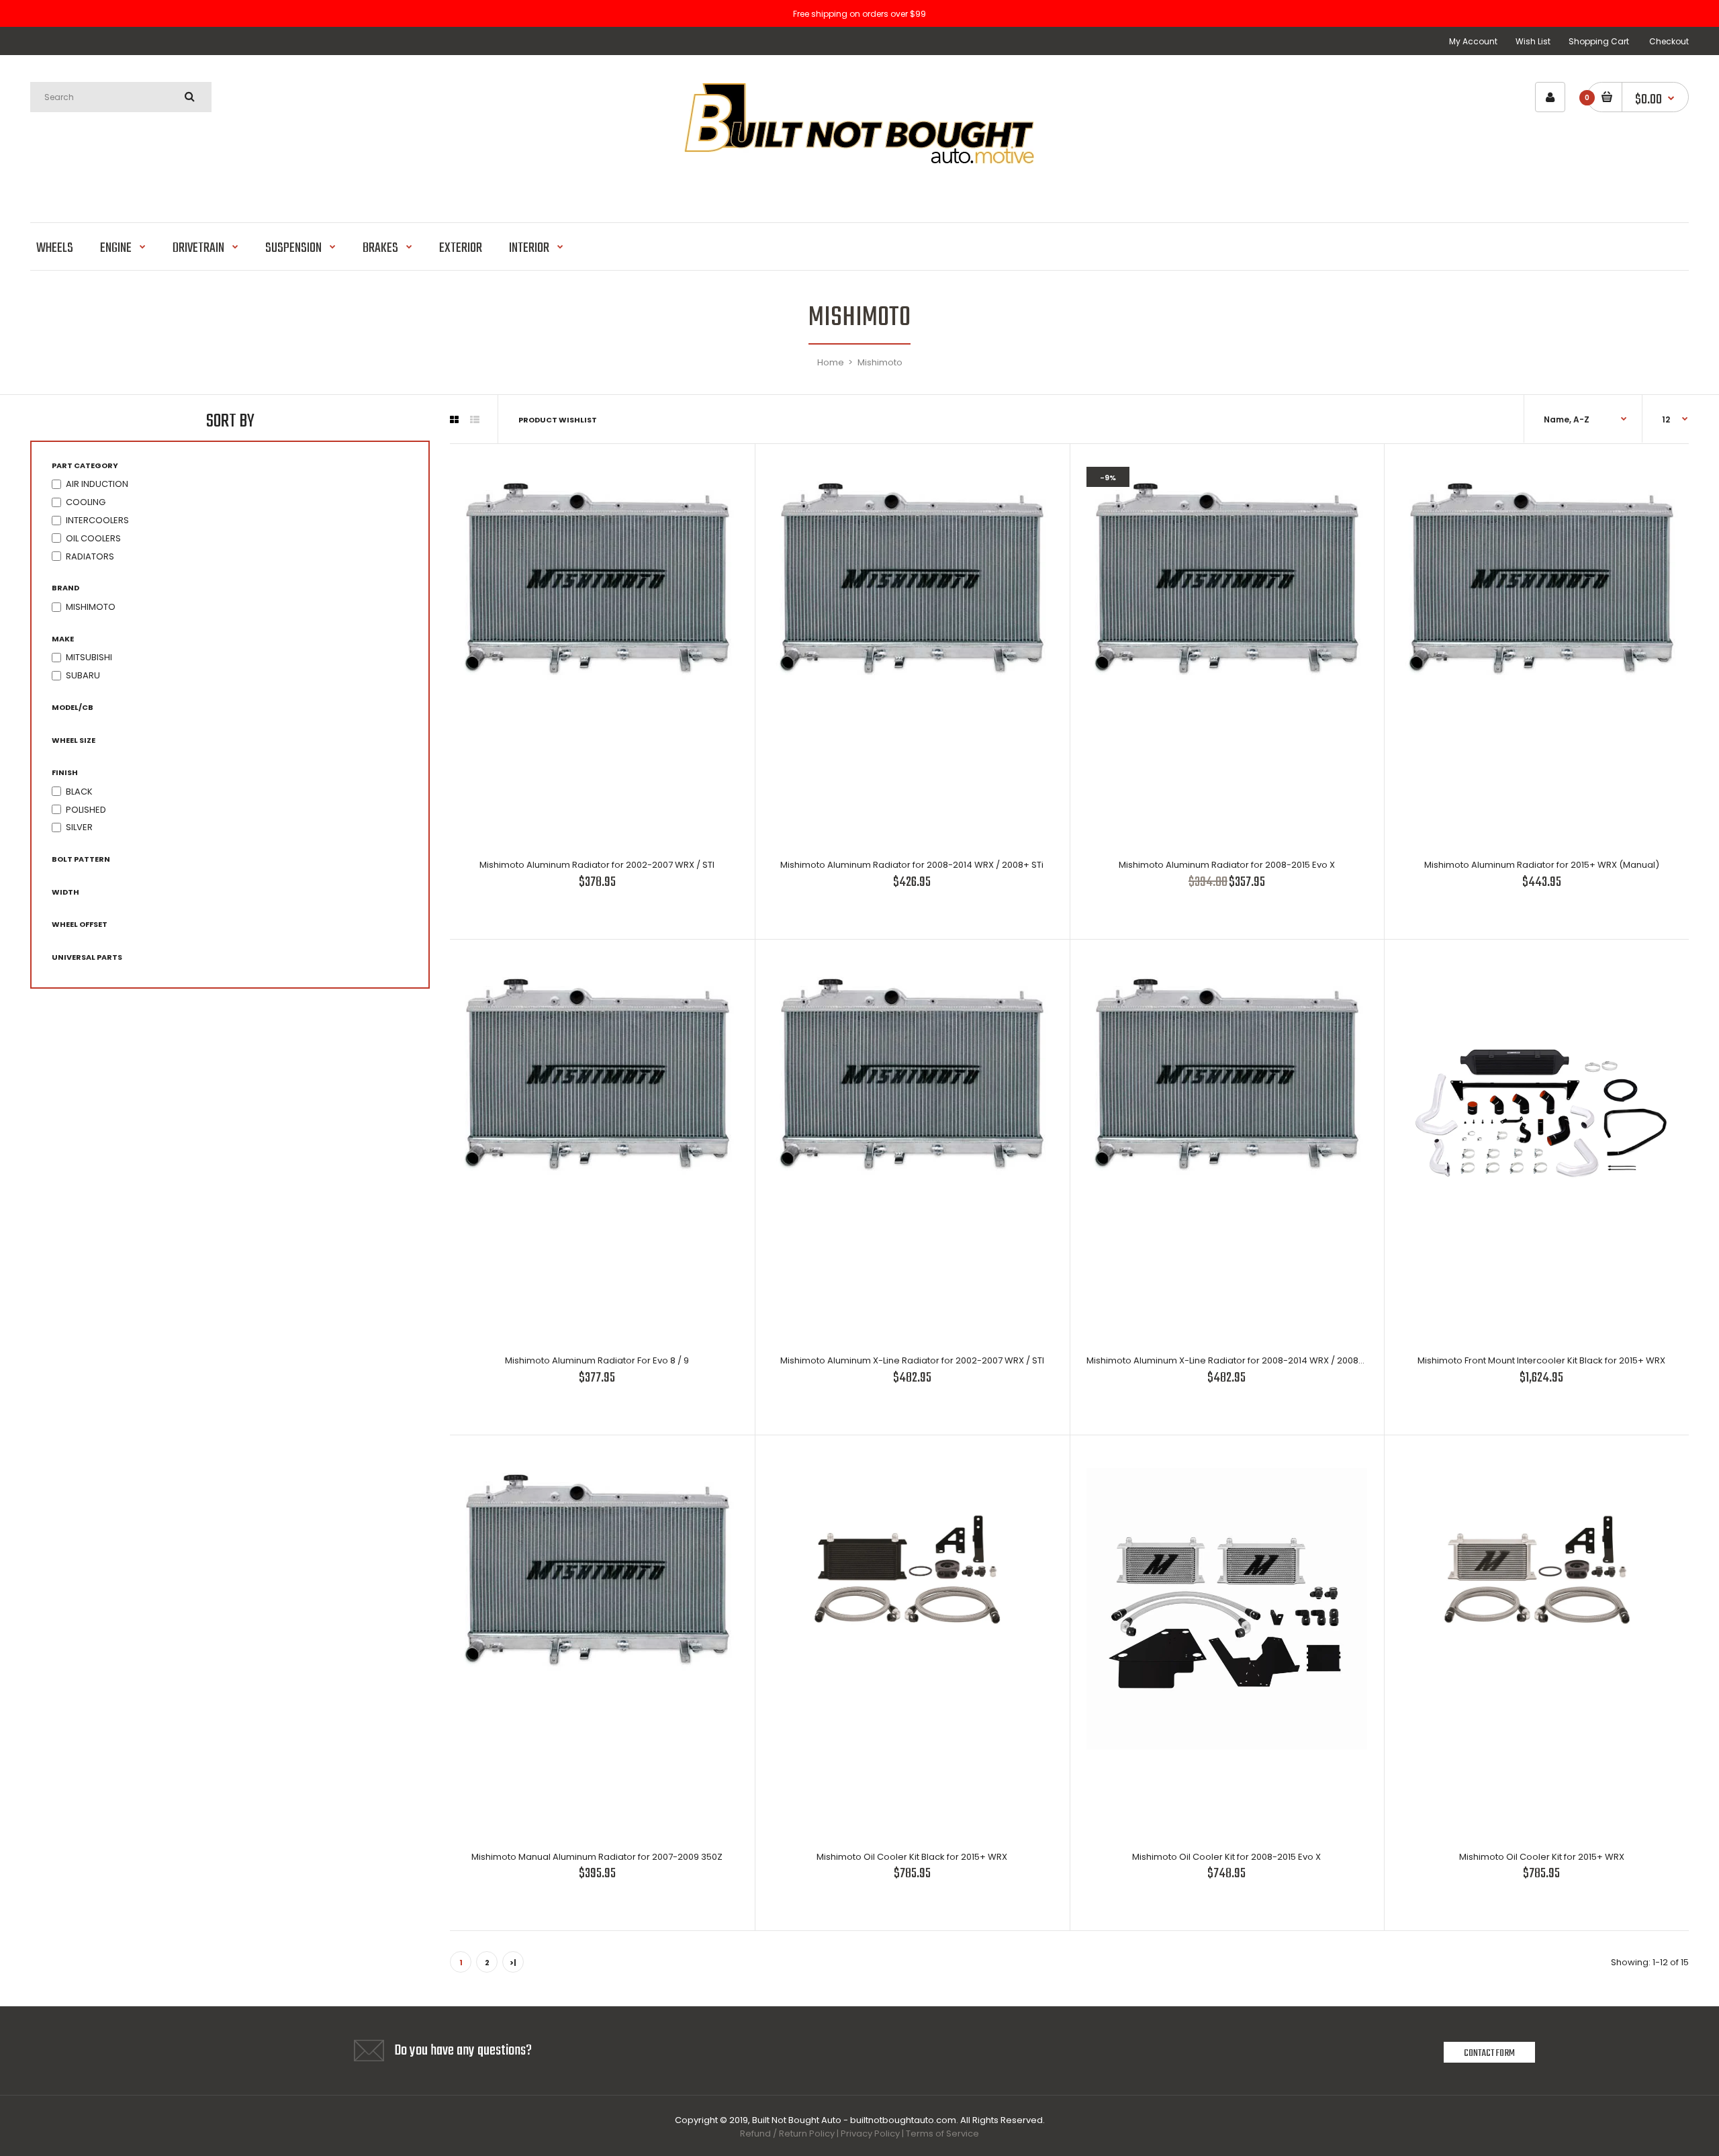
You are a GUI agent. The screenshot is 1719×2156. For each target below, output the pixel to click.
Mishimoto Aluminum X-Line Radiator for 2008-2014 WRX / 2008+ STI (1233, 1360)
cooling (86, 502)
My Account (1473, 41)
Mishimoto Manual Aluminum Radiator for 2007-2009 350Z (597, 1857)
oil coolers (93, 538)
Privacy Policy (870, 2133)
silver (79, 827)
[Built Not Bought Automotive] (859, 188)
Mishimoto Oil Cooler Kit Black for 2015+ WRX (912, 1857)
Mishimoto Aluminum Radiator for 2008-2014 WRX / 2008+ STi (912, 865)
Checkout (1669, 41)
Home (831, 362)
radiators (90, 556)
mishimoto (91, 607)
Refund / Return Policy (787, 2133)
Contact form (1489, 2053)
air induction (97, 484)
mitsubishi (89, 657)
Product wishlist (558, 420)
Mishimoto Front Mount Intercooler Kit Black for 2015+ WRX (1541, 1360)
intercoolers (97, 520)
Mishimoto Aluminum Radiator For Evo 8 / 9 (597, 1360)
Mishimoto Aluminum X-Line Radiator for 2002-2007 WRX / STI (912, 1360)
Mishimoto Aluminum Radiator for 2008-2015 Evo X (1227, 865)
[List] (475, 420)
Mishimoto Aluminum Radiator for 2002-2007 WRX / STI (597, 865)
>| (513, 1963)
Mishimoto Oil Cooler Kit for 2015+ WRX (1542, 1857)
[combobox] (121, 97)
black (79, 792)
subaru (83, 675)
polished (86, 810)
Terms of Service (942, 2133)
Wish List (1533, 41)
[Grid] (454, 420)
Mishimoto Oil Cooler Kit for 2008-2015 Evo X (1226, 1857)
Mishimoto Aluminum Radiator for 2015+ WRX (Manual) (1542, 865)
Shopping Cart (1599, 41)
